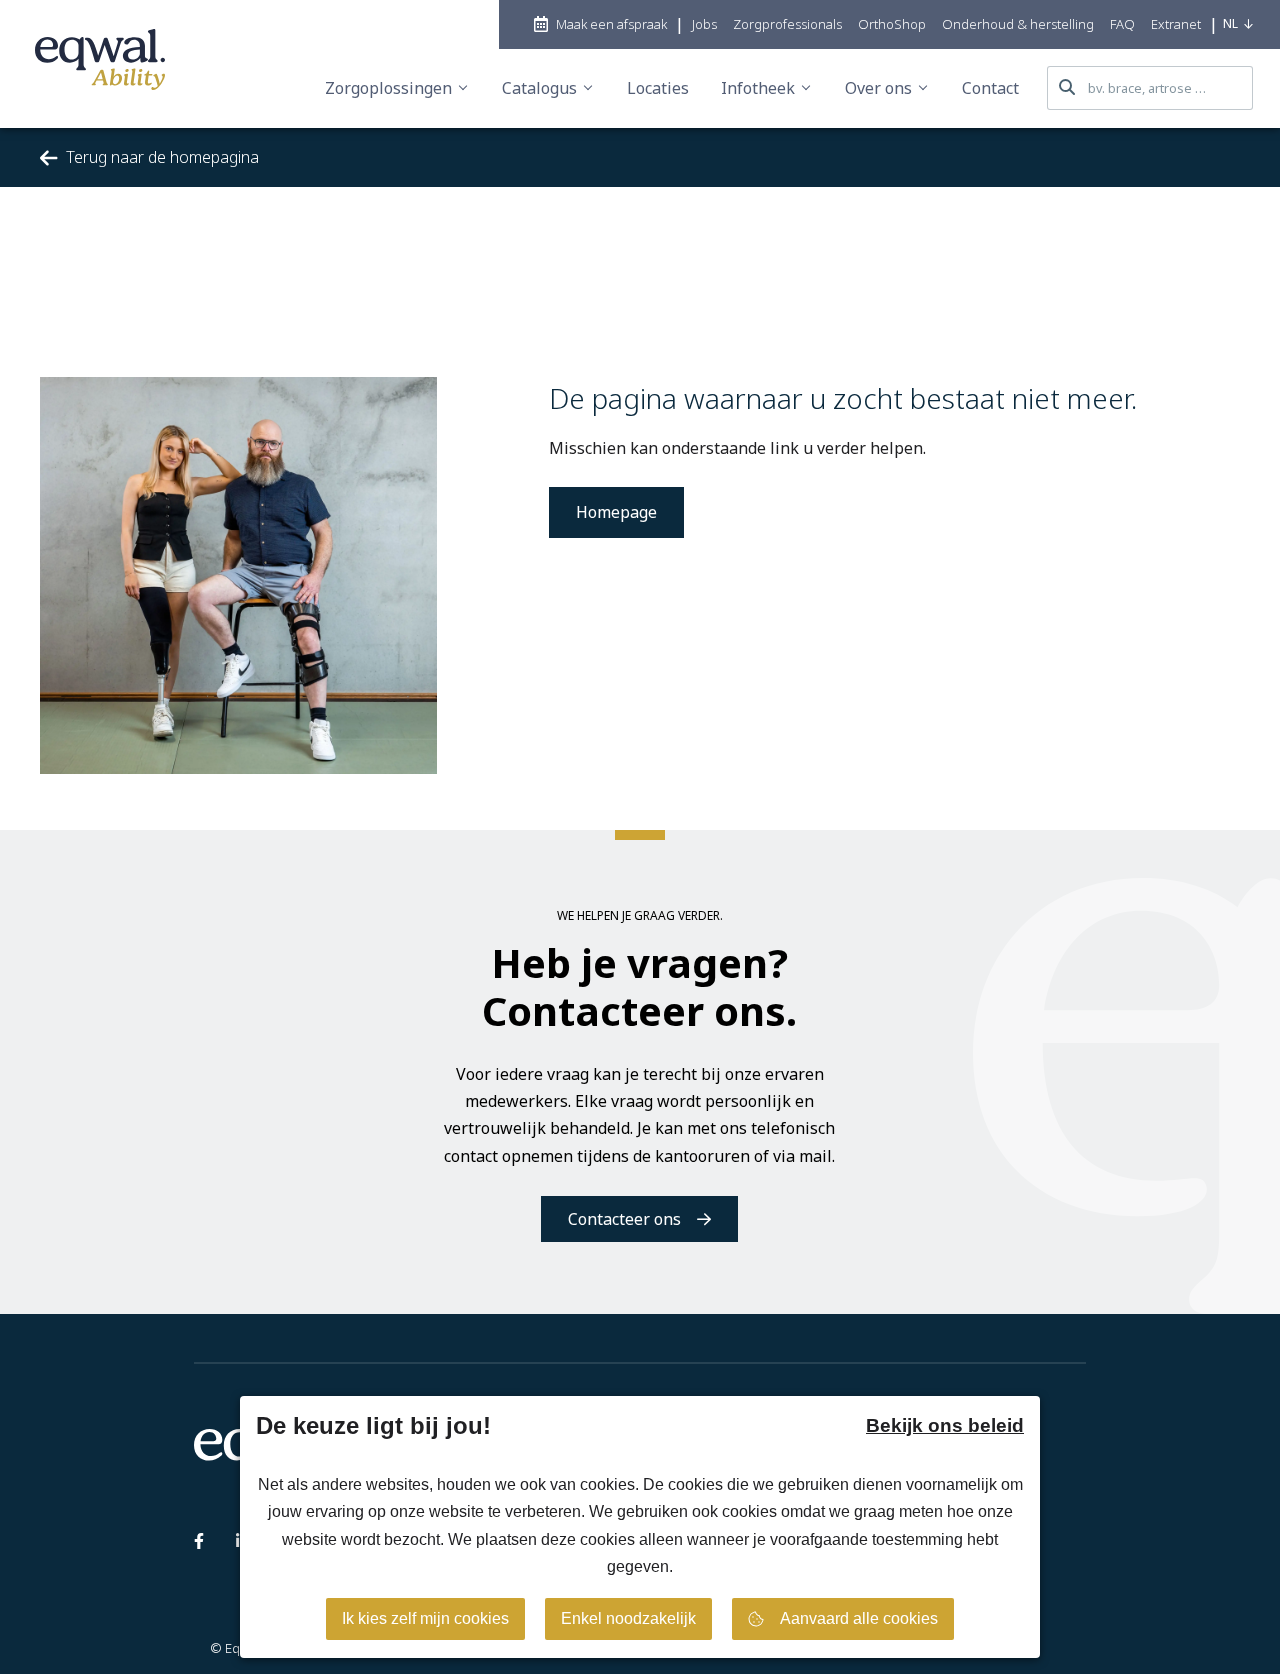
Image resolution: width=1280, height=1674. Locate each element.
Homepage (616, 512)
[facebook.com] (199, 1545)
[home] (100, 64)
